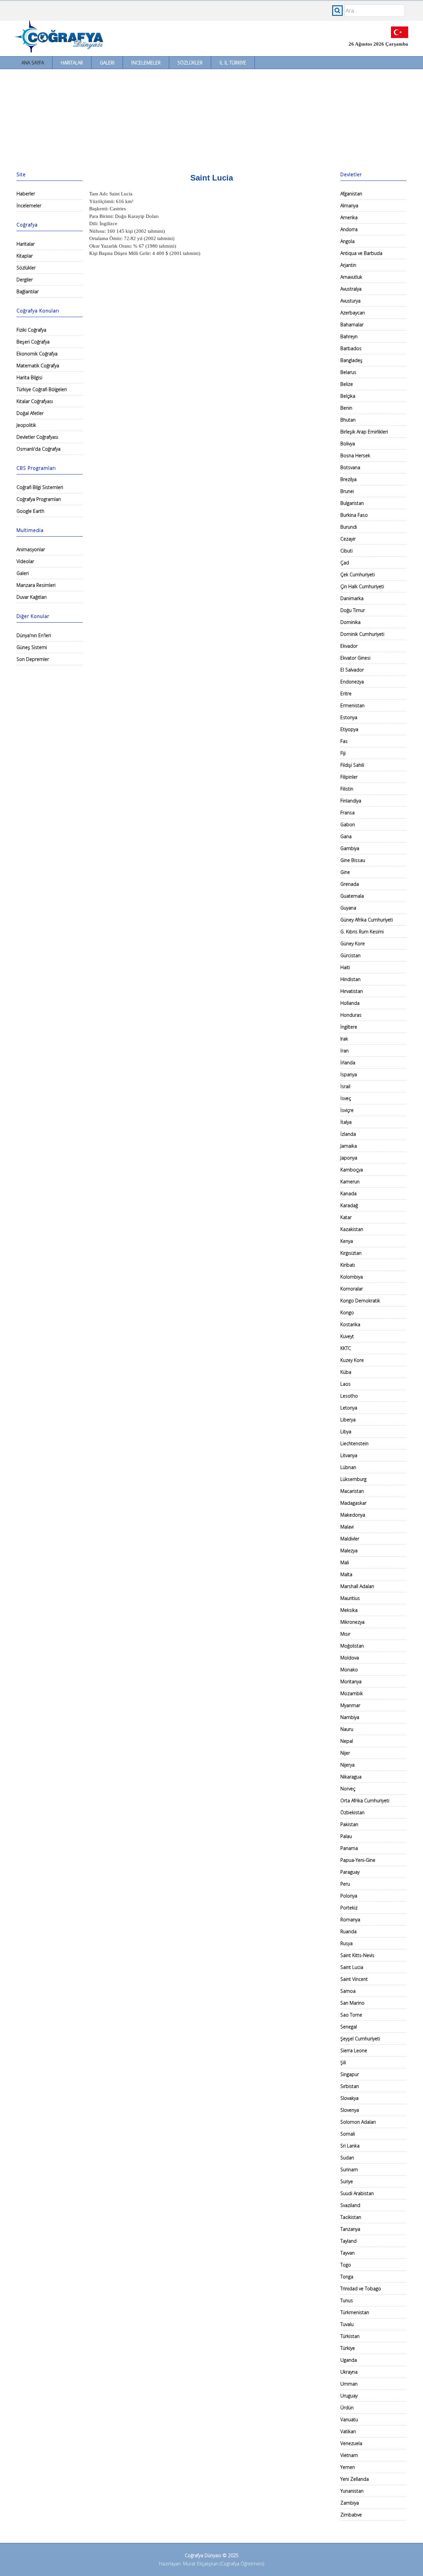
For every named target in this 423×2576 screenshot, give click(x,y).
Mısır (345, 1634)
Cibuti (346, 551)
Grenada (350, 884)
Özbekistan (352, 1812)
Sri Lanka (350, 2146)
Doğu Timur (353, 610)
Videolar (25, 561)
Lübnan (348, 1467)
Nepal (347, 1741)
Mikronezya (352, 1622)
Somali (348, 2134)
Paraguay (350, 1872)
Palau (346, 1836)
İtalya (346, 1122)
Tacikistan (351, 2217)
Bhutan (348, 420)
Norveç (348, 1789)
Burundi (349, 527)
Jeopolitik (26, 425)
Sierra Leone (354, 2050)
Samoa (348, 1991)
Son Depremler (33, 659)
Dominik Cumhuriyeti (362, 634)
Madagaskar (353, 1503)
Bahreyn (349, 336)
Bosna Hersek (355, 455)
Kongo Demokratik (360, 1301)
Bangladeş (351, 360)
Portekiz (349, 1908)
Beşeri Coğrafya (33, 342)
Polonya (349, 1896)
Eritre (346, 694)
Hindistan (350, 979)
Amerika (349, 217)
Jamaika (349, 1146)
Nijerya (347, 1765)
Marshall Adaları (357, 1586)
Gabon (348, 824)
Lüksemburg (353, 1479)
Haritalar (72, 63)
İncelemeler (146, 63)
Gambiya (350, 848)
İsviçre (347, 1110)
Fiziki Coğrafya (31, 330)
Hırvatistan (352, 991)
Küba (346, 1372)
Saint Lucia (352, 1967)
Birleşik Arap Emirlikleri (364, 432)
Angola (347, 241)
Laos (346, 1384)
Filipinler (349, 777)
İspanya (349, 1074)
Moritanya (351, 1681)
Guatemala (352, 896)
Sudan (347, 2158)
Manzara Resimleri (36, 585)
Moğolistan (352, 1646)
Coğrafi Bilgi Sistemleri (40, 487)
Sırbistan (350, 2086)
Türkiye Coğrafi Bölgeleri (42, 389)
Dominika (350, 622)
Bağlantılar (28, 291)
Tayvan (347, 2253)
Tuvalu (347, 2324)
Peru (345, 1884)
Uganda (349, 2360)
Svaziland (350, 2205)
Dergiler (25, 280)
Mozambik (352, 1693)
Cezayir (348, 539)
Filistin (347, 789)
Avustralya (351, 289)
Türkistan (350, 2336)
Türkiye (348, 2348)
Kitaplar (25, 256)
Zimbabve (351, 2515)
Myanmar (350, 1705)
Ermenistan (352, 705)
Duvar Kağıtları (32, 597)
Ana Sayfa (33, 63)
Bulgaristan (352, 503)
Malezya (349, 1551)
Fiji (343, 753)
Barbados (351, 348)
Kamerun (350, 1182)
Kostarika (350, 1324)
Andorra (349, 229)
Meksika (349, 1610)
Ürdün (347, 2408)
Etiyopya (349, 729)
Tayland (348, 2241)
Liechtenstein (354, 1443)
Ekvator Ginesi (355, 658)
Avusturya (350, 301)
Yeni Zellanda (355, 2479)
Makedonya (353, 1515)
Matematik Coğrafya (38, 366)
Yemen (348, 2467)
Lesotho (349, 1396)
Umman (349, 2384)
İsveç (346, 1098)
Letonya (349, 1408)
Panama (349, 1848)
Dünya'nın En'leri (34, 635)
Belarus (348, 372)
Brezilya (348, 479)
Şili (343, 2062)
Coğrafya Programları (39, 499)
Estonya (349, 717)
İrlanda (348, 1063)
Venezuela (351, 2443)
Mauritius (350, 1598)
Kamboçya (352, 1170)
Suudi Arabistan (357, 2193)
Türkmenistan (355, 2312)
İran (345, 1051)
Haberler (26, 194)
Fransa (347, 813)
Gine (345, 872)
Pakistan (349, 1824)
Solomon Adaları (358, 2122)
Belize (347, 384)
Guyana (348, 908)
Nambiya (350, 1717)
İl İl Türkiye (233, 63)
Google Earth (30, 511)
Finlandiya (351, 801)
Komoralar (352, 1289)
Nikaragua (351, 1777)
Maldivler (350, 1539)
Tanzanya (350, 2229)
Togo (346, 2265)
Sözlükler (190, 63)
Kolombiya (352, 1277)
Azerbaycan (353, 313)
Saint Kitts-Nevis (357, 1955)
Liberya (348, 1420)
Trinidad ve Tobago (361, 2289)
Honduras (351, 1015)
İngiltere (349, 1027)
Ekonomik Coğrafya (37, 354)
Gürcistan (350, 955)
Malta (346, 1574)
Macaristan (352, 1491)
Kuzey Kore (352, 1360)
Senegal (349, 2027)
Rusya (346, 1943)
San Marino (352, 2003)
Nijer (345, 1753)
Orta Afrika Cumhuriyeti (365, 1800)
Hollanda (350, 1003)
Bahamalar (352, 325)
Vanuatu (349, 2419)
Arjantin (348, 265)
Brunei (347, 491)
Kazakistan (352, 1229)
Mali (345, 1562)
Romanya (350, 1920)
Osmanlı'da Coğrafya (38, 449)
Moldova (350, 1658)
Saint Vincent (354, 1979)
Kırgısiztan (351, 1253)
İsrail (345, 1086)
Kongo (347, 1312)
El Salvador (352, 670)
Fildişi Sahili (352, 765)
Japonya (349, 1158)
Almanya (349, 205)
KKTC (346, 1348)
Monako (349, 1670)
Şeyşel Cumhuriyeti (360, 2039)
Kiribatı (348, 1265)
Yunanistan (352, 2491)
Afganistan (351, 194)
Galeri (107, 63)
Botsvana (350, 467)
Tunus (347, 2300)
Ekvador (349, 646)
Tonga (347, 2277)
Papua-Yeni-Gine (358, 1860)
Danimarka (352, 598)
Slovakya (349, 2098)
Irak (344, 1039)
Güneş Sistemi (32, 647)
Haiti (345, 967)
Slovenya (350, 2110)
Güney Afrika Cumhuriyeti (367, 920)
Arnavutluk (351, 277)
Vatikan (348, 2431)
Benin (346, 408)
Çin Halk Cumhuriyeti (362, 586)
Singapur (350, 2074)
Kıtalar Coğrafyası (35, 401)
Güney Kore (353, 943)
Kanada (348, 1193)
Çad (345, 563)
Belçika (348, 396)
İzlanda (348, 1134)
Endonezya (352, 682)
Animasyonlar (31, 549)
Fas (344, 741)
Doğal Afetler (30, 413)
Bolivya (348, 444)
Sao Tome (351, 2015)
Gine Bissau (353, 860)
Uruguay (349, 2396)
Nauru (347, 1729)
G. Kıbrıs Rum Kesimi (362, 932)
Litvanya (349, 1455)
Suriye (347, 2181)
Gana (346, 836)
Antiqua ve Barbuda (361, 253)
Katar (346, 1217)
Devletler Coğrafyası (37, 437)
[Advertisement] (211, 119)
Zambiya (350, 2503)
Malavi (347, 1527)
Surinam (349, 2169)
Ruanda (348, 1931)
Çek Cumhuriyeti (358, 574)
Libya (346, 1431)
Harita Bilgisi (29, 377)
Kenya (347, 1241)
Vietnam (349, 2455)
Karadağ (349, 1205)
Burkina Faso (354, 515)
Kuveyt (347, 1336)
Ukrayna (349, 2372)
